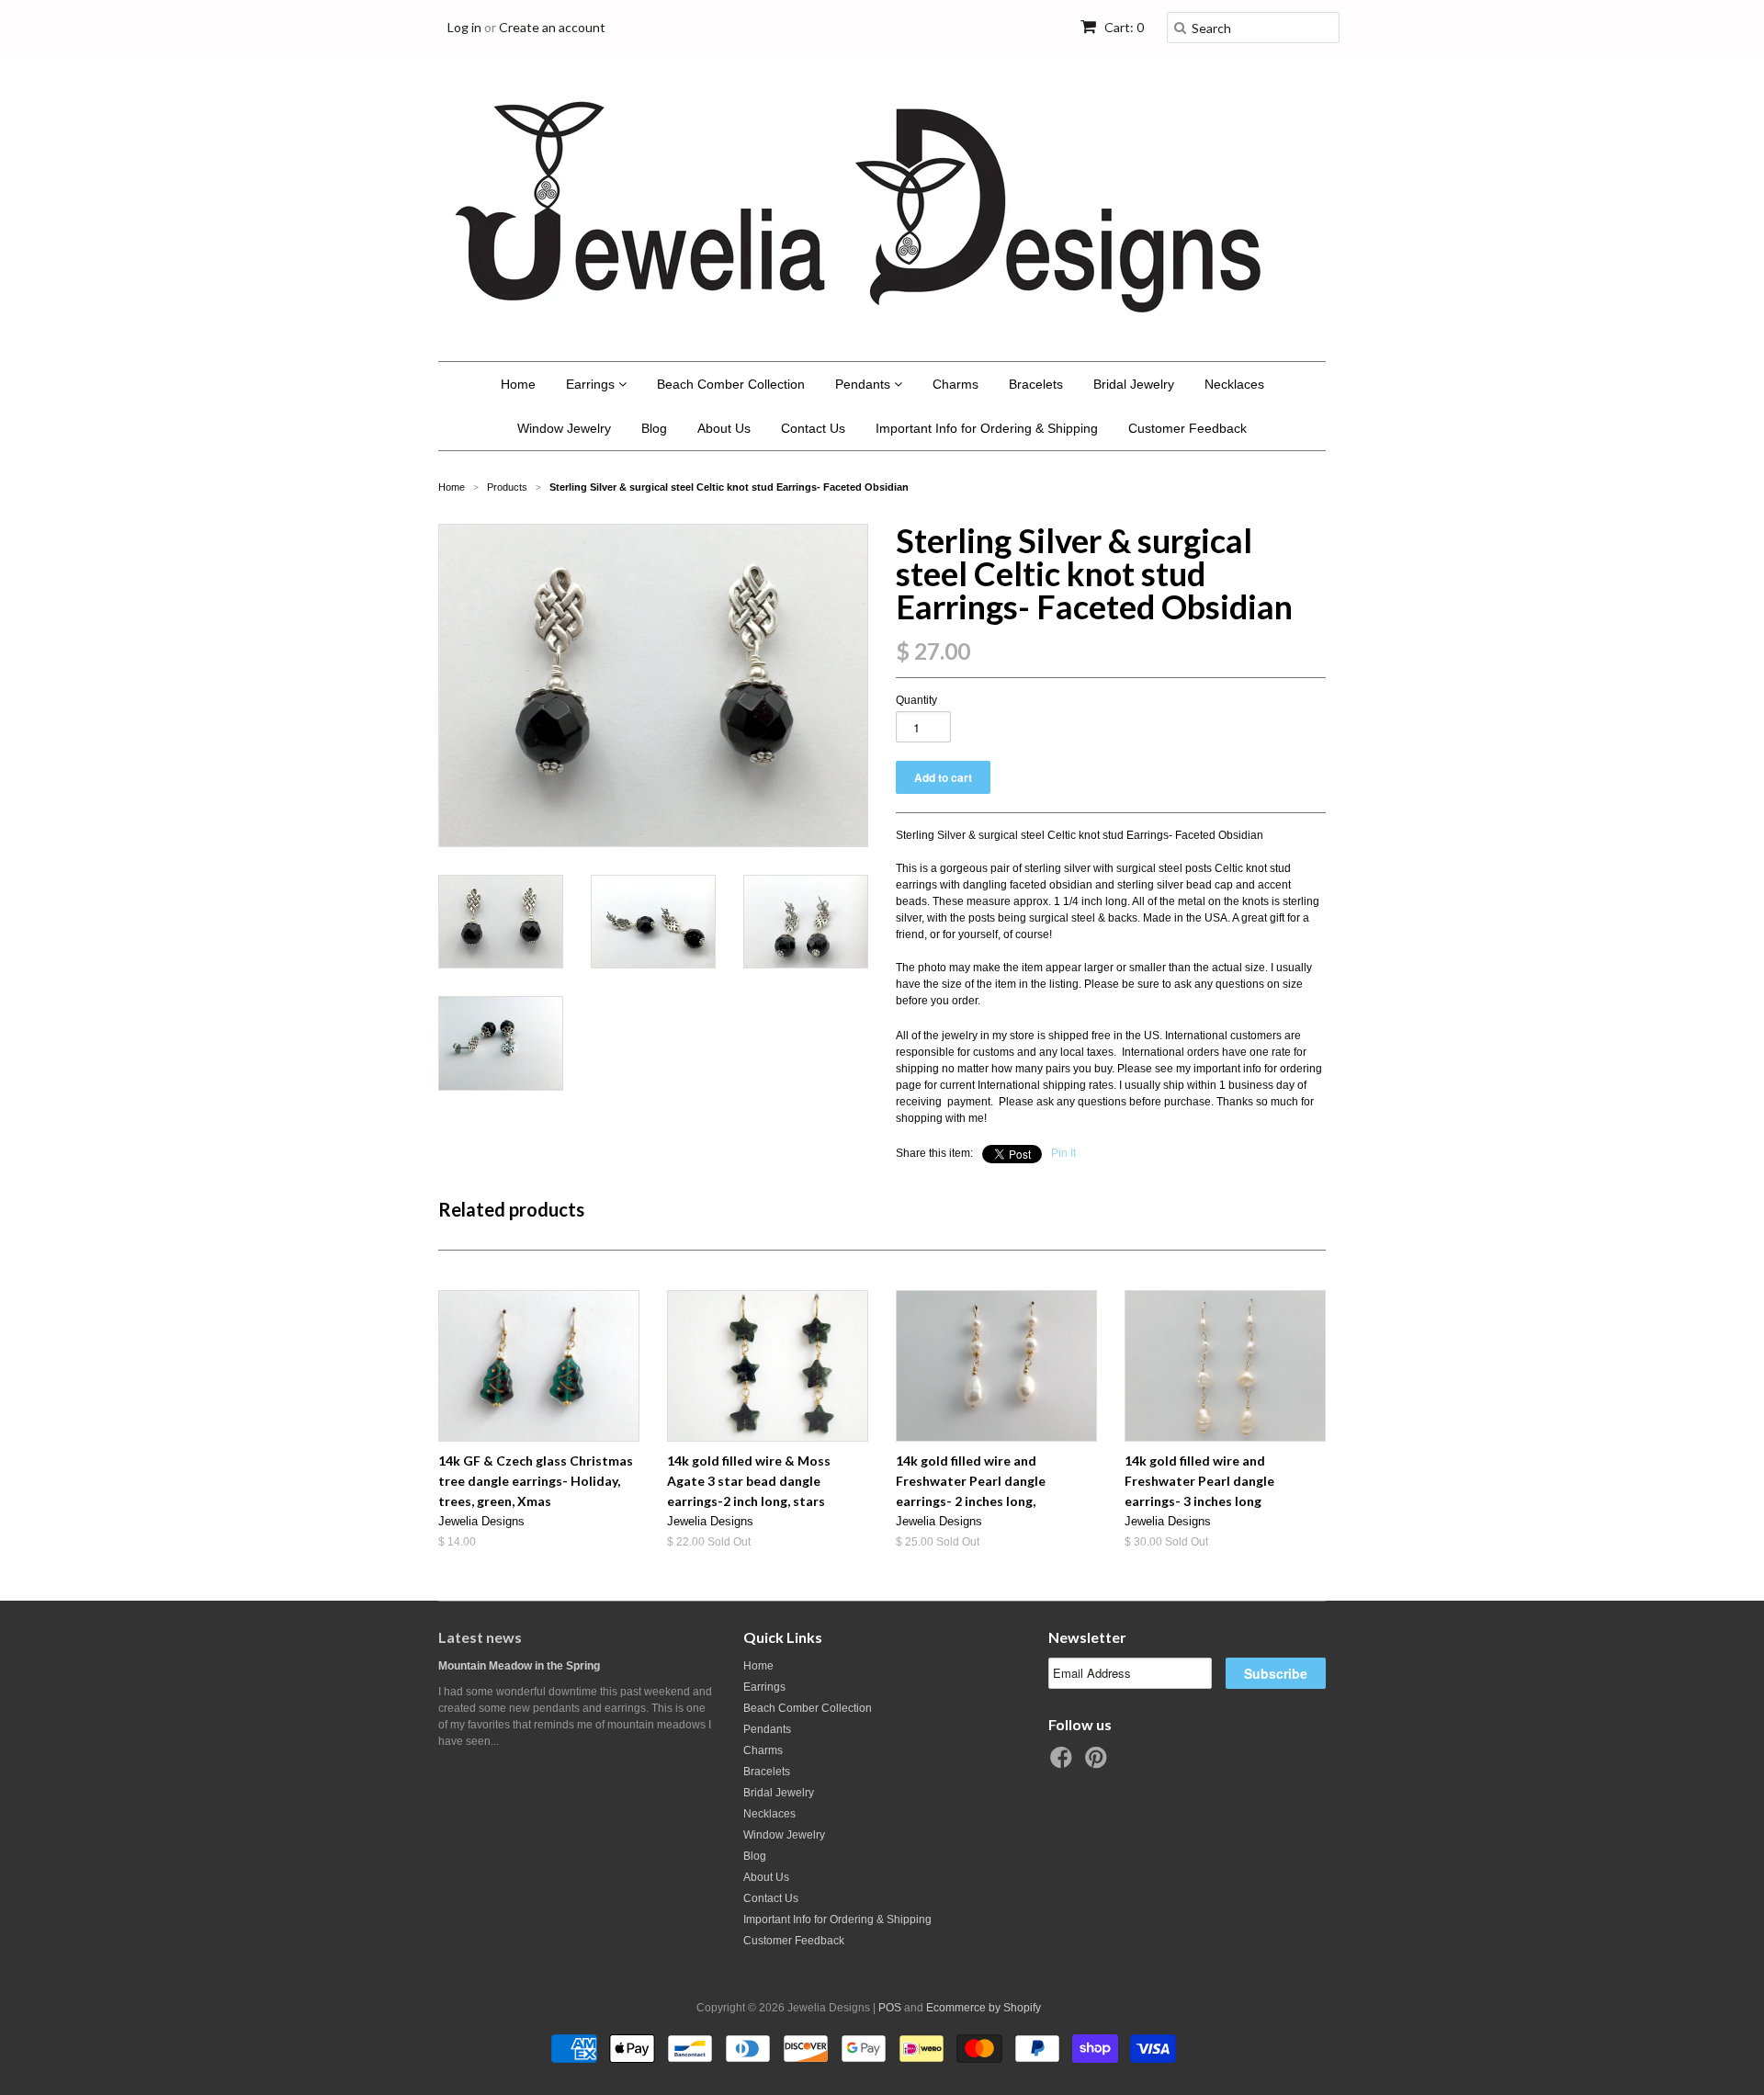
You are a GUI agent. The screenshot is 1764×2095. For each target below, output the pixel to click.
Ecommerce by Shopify (984, 2008)
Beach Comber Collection (731, 384)
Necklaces (1234, 384)
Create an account (552, 27)
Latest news (480, 1637)
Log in (464, 27)
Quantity (916, 700)
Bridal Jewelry (1134, 384)
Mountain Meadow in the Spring (519, 1666)
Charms (955, 384)
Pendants (865, 384)
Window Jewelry (564, 428)
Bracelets (1036, 384)
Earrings (592, 384)
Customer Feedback (1187, 428)
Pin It (1063, 1153)
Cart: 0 (1123, 27)
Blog (654, 428)
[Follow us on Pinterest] (1099, 1763)
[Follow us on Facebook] (1064, 1763)
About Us (724, 428)
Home (518, 384)
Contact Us (813, 428)
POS (890, 2008)
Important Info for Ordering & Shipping (987, 428)
